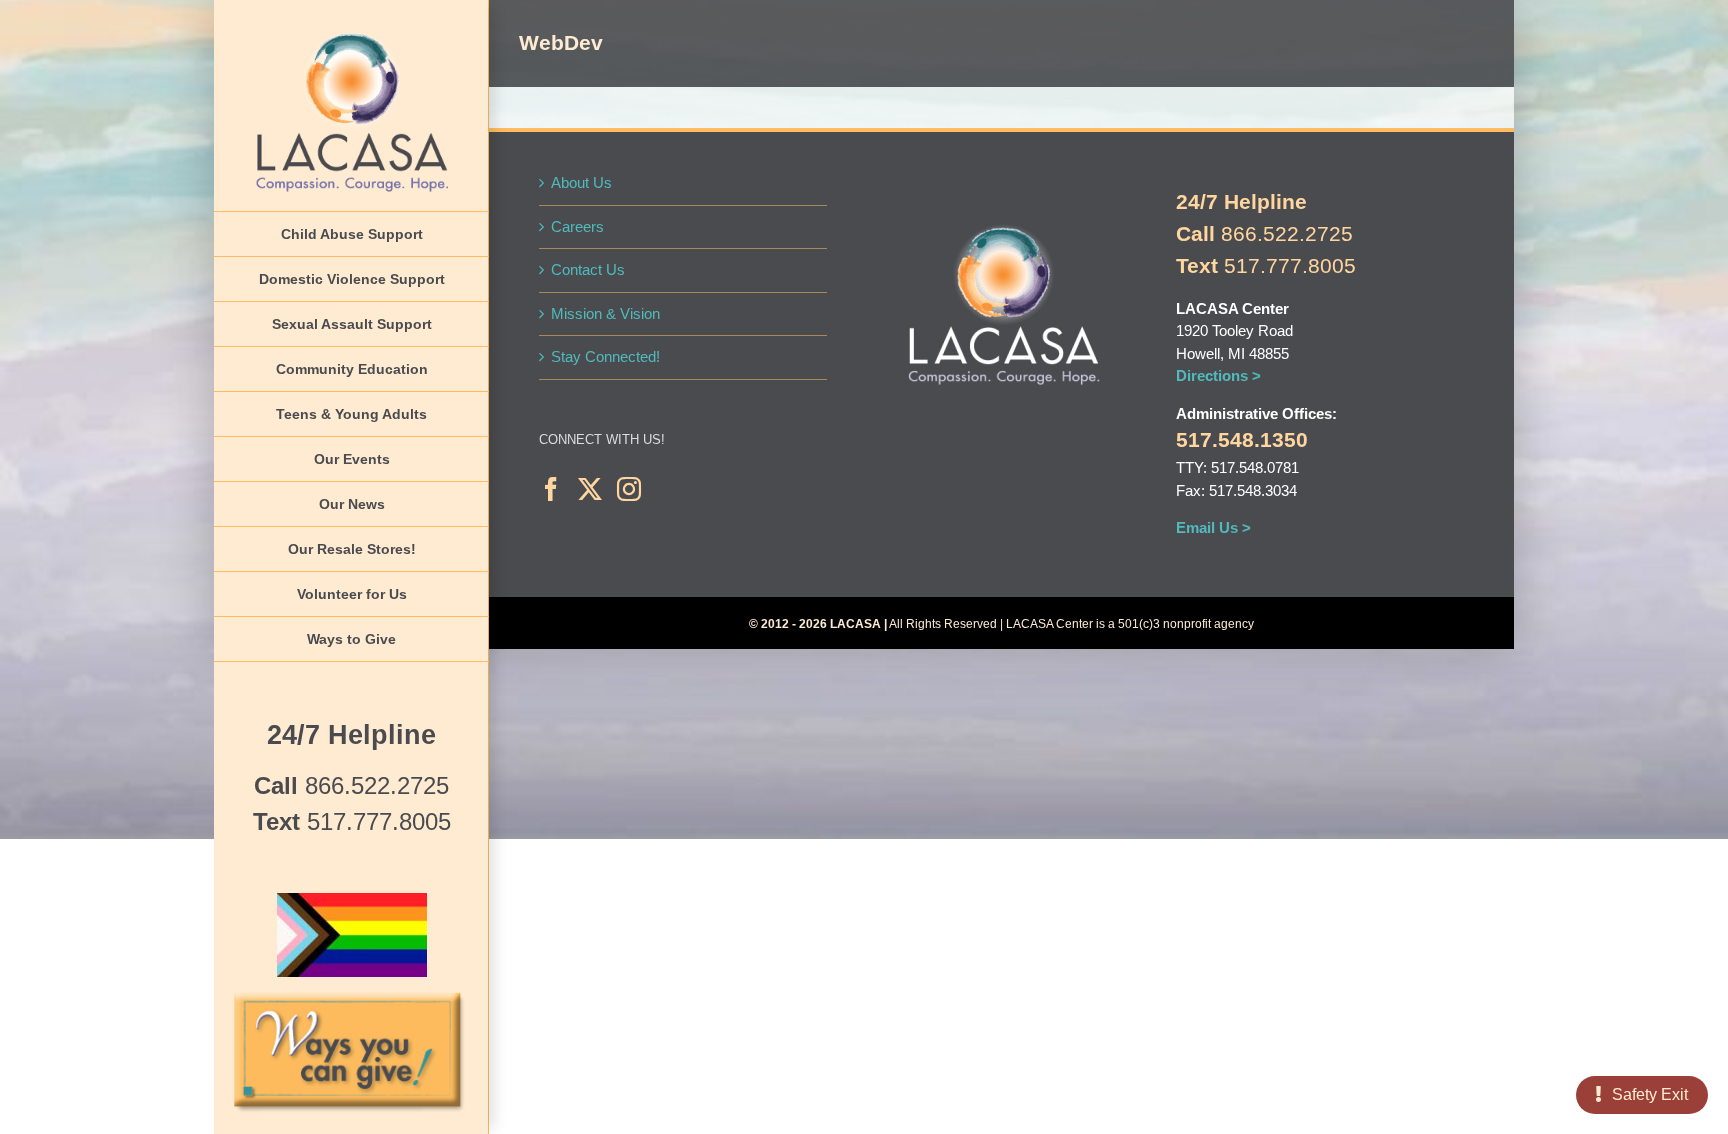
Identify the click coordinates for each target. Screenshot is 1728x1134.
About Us (581, 182)
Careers (577, 226)
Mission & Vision (605, 313)
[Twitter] (590, 489)
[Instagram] (629, 489)
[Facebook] (551, 489)
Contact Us (588, 269)
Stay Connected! (605, 356)
